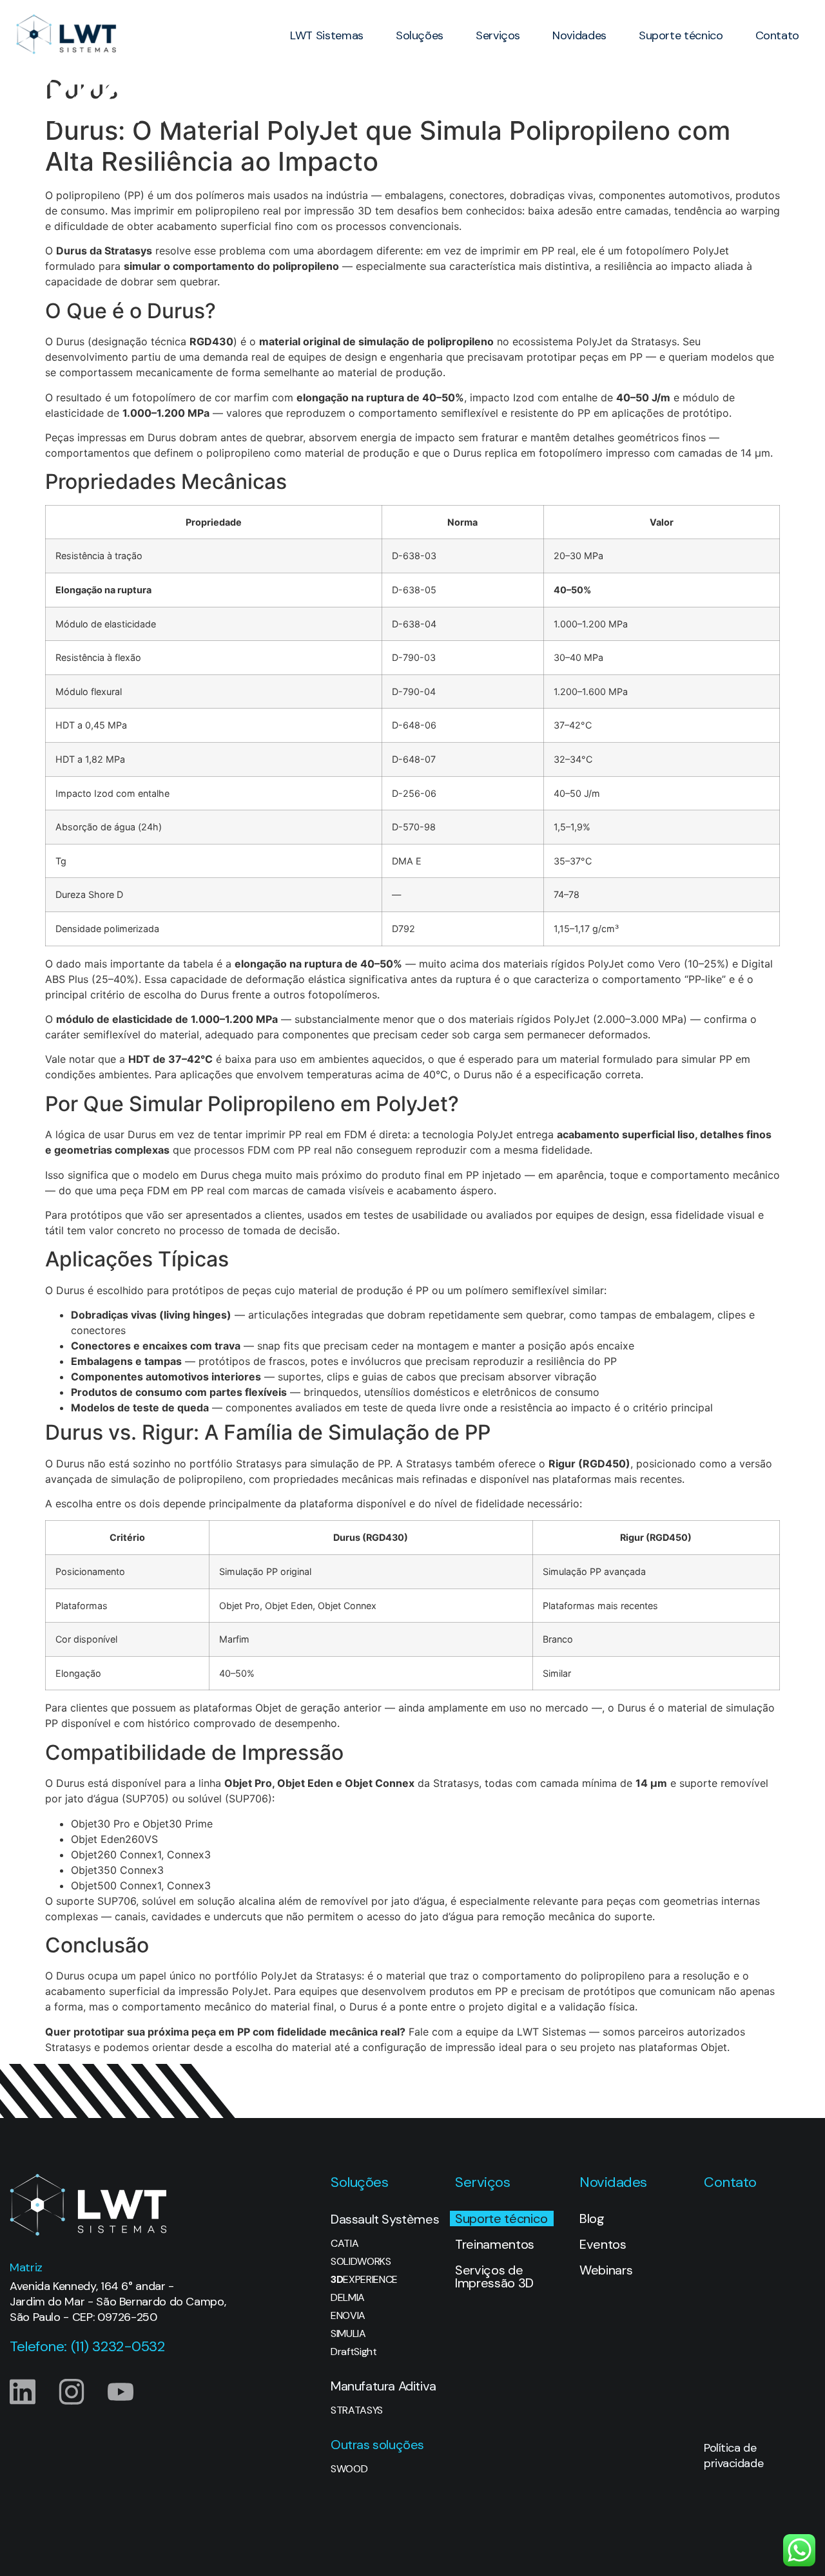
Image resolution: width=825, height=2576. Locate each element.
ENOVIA (348, 2316)
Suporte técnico (681, 35)
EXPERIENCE (364, 2280)
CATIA (345, 2244)
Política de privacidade (733, 2456)
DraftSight (354, 2352)
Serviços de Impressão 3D (494, 2276)
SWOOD (349, 2469)
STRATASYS (357, 2410)
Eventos (603, 2244)
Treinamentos (495, 2244)
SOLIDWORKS (361, 2262)
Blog (592, 2218)
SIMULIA (348, 2334)
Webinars (606, 2270)
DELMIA (348, 2298)
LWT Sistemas (327, 35)
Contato (777, 35)
